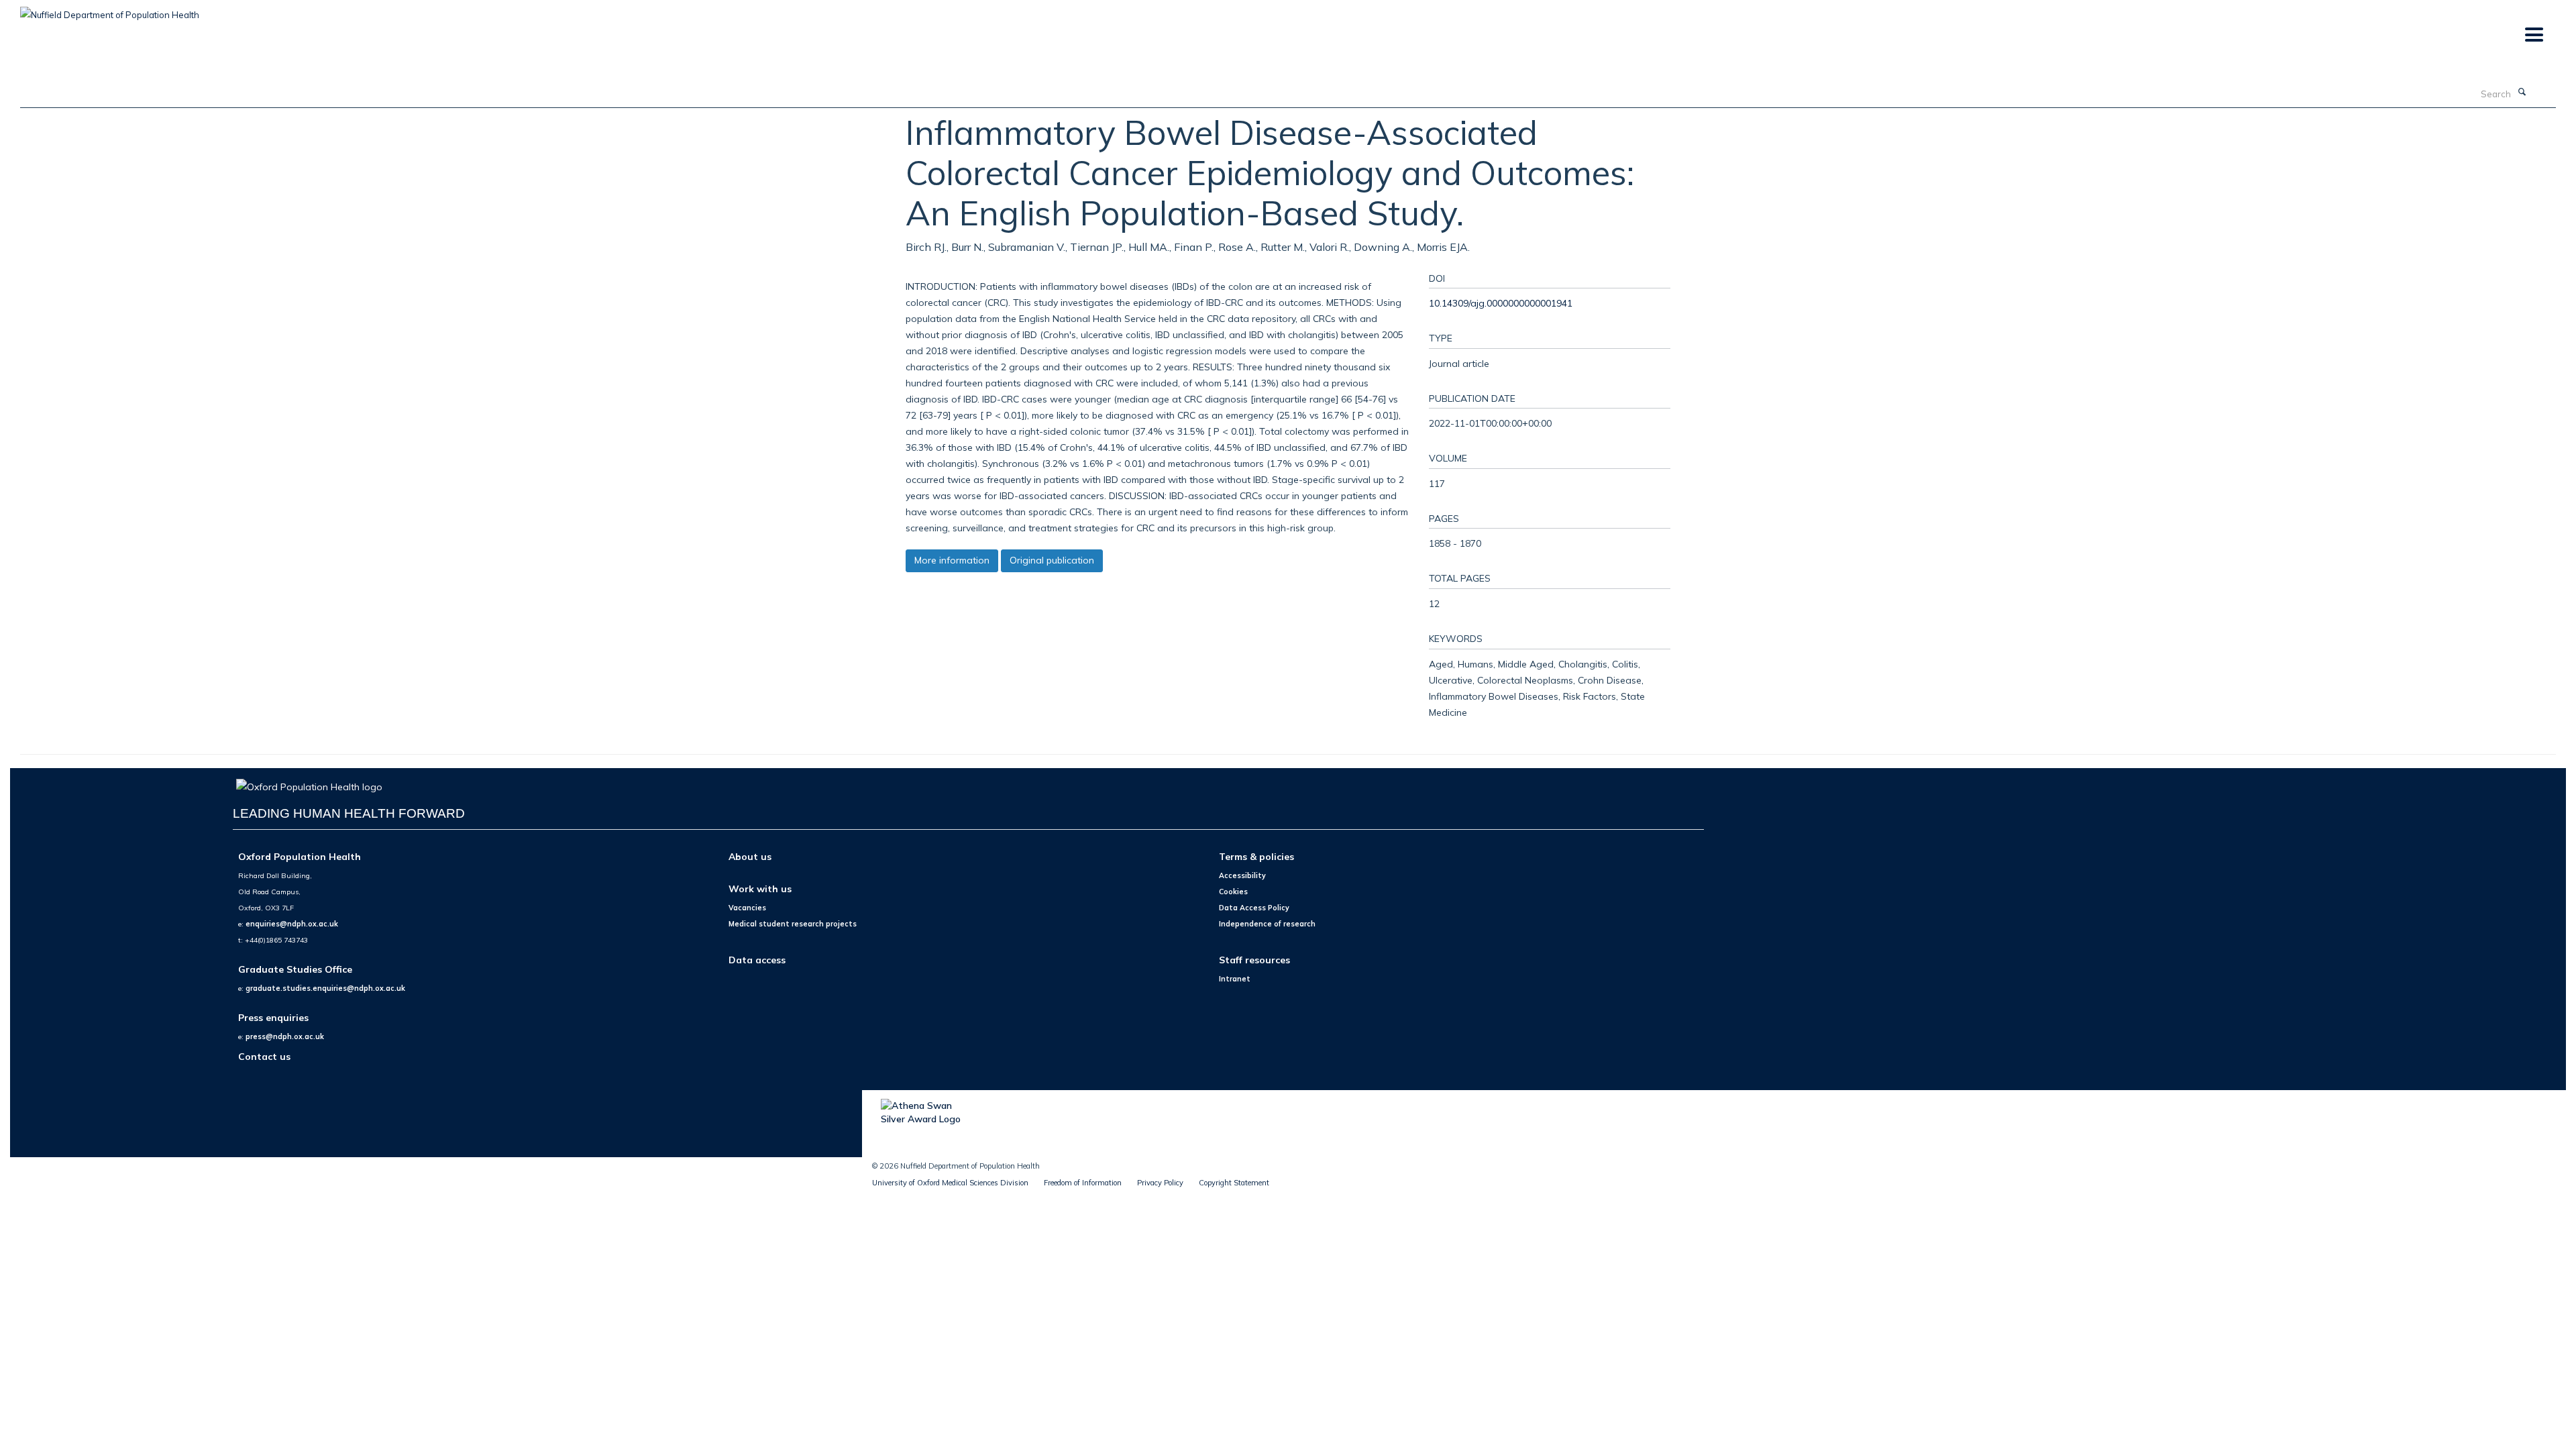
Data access (757, 960)
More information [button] (952, 560)
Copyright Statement (1234, 1183)
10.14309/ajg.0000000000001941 (1501, 303)
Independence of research (1267, 924)
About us (750, 856)
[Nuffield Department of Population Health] (110, 10)
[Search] (2522, 93)
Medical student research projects (793, 924)
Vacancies (747, 908)
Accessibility (1242, 875)
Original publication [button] (1052, 560)
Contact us (264, 1056)
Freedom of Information (1083, 1183)
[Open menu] (2533, 35)
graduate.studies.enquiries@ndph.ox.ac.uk (325, 988)
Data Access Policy (1254, 908)
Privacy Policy (1160, 1183)
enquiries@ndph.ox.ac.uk (292, 924)
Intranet (1235, 979)
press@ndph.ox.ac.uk (285, 1036)
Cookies (1233, 892)
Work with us (760, 889)
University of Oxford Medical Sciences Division (950, 1183)
